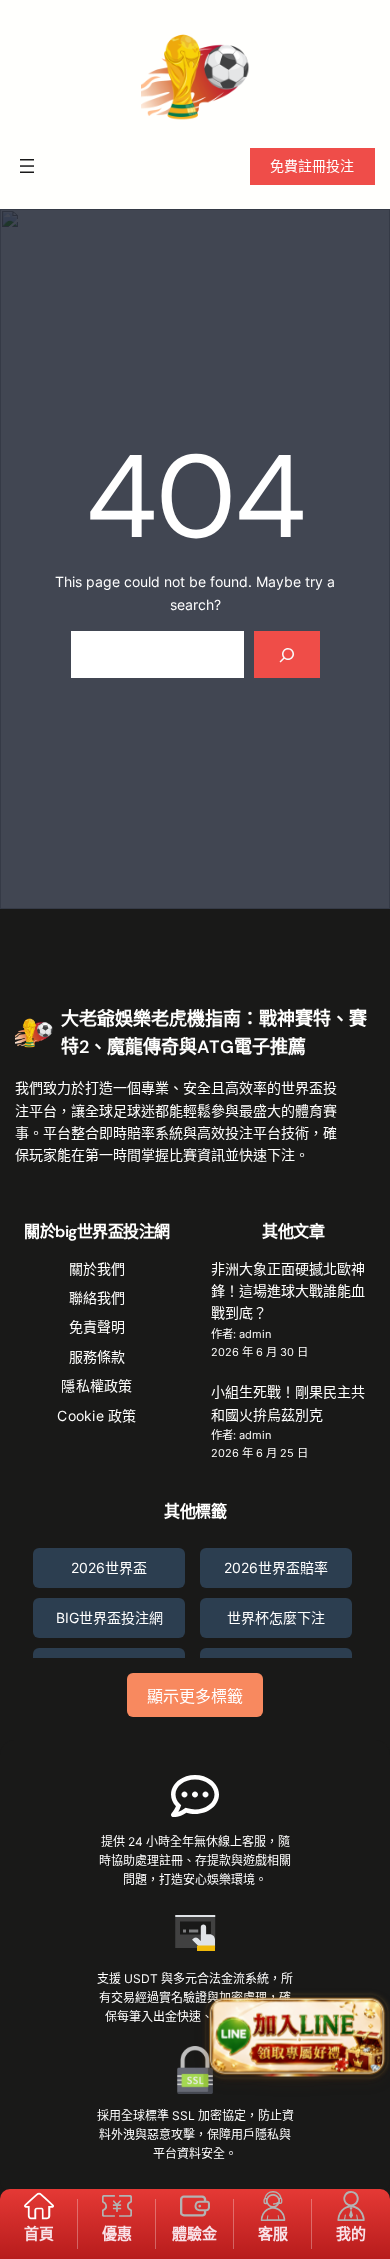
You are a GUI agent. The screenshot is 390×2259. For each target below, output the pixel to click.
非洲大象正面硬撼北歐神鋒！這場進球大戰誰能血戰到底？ (288, 1291)
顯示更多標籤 (195, 1696)
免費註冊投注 (312, 165)
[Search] (286, 654)
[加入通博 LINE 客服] (297, 2038)
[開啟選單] (27, 166)
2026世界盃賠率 (276, 1567)
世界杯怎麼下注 (276, 1617)
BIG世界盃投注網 (109, 1617)
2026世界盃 (109, 1567)
